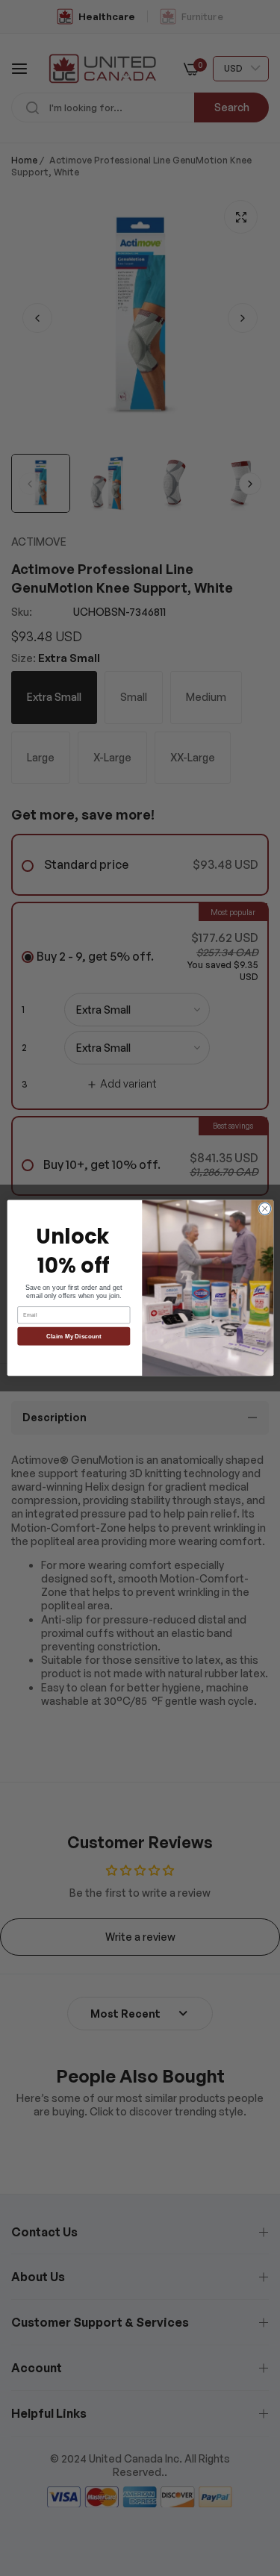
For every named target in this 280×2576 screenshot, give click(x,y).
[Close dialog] (264, 1209)
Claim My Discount (74, 1337)
